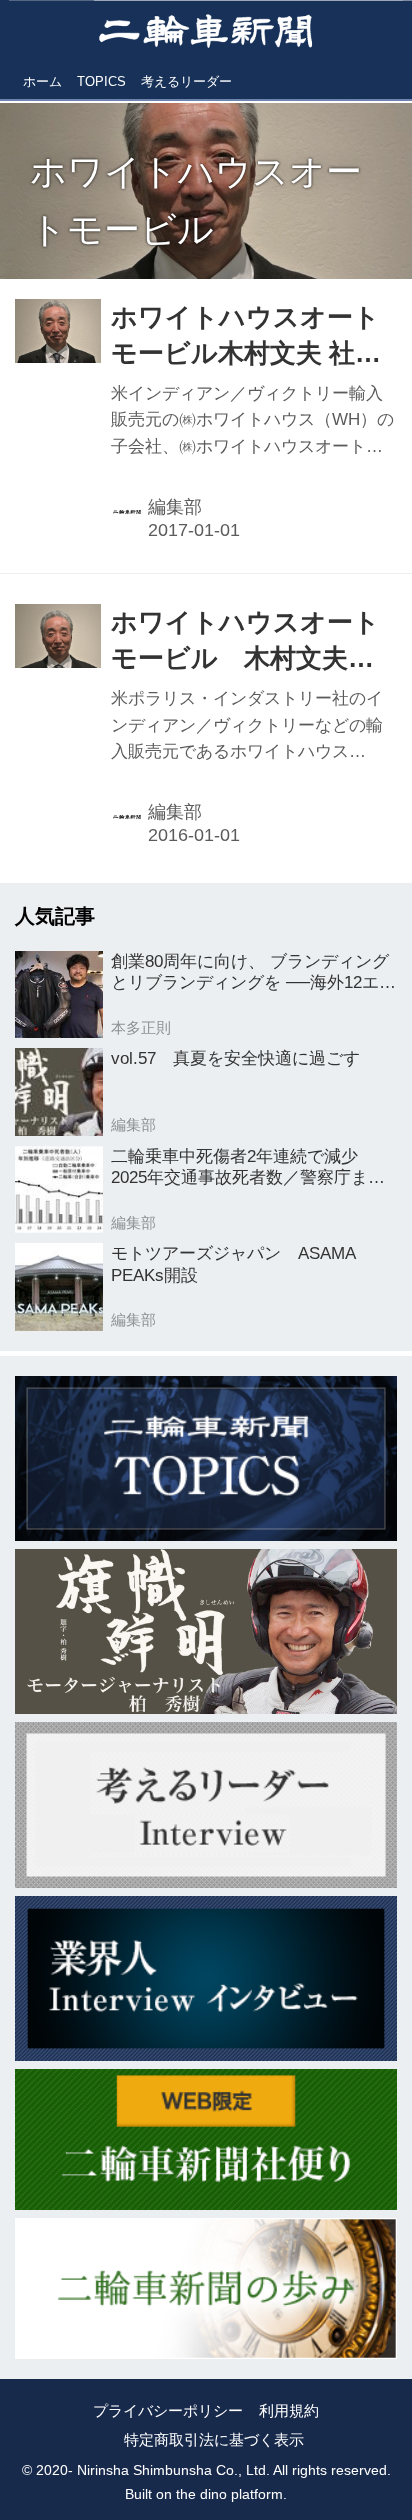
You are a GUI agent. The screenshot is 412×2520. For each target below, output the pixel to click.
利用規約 (289, 2410)
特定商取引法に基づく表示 (214, 2439)
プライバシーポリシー (168, 2410)
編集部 (175, 507)
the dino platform (229, 2494)
